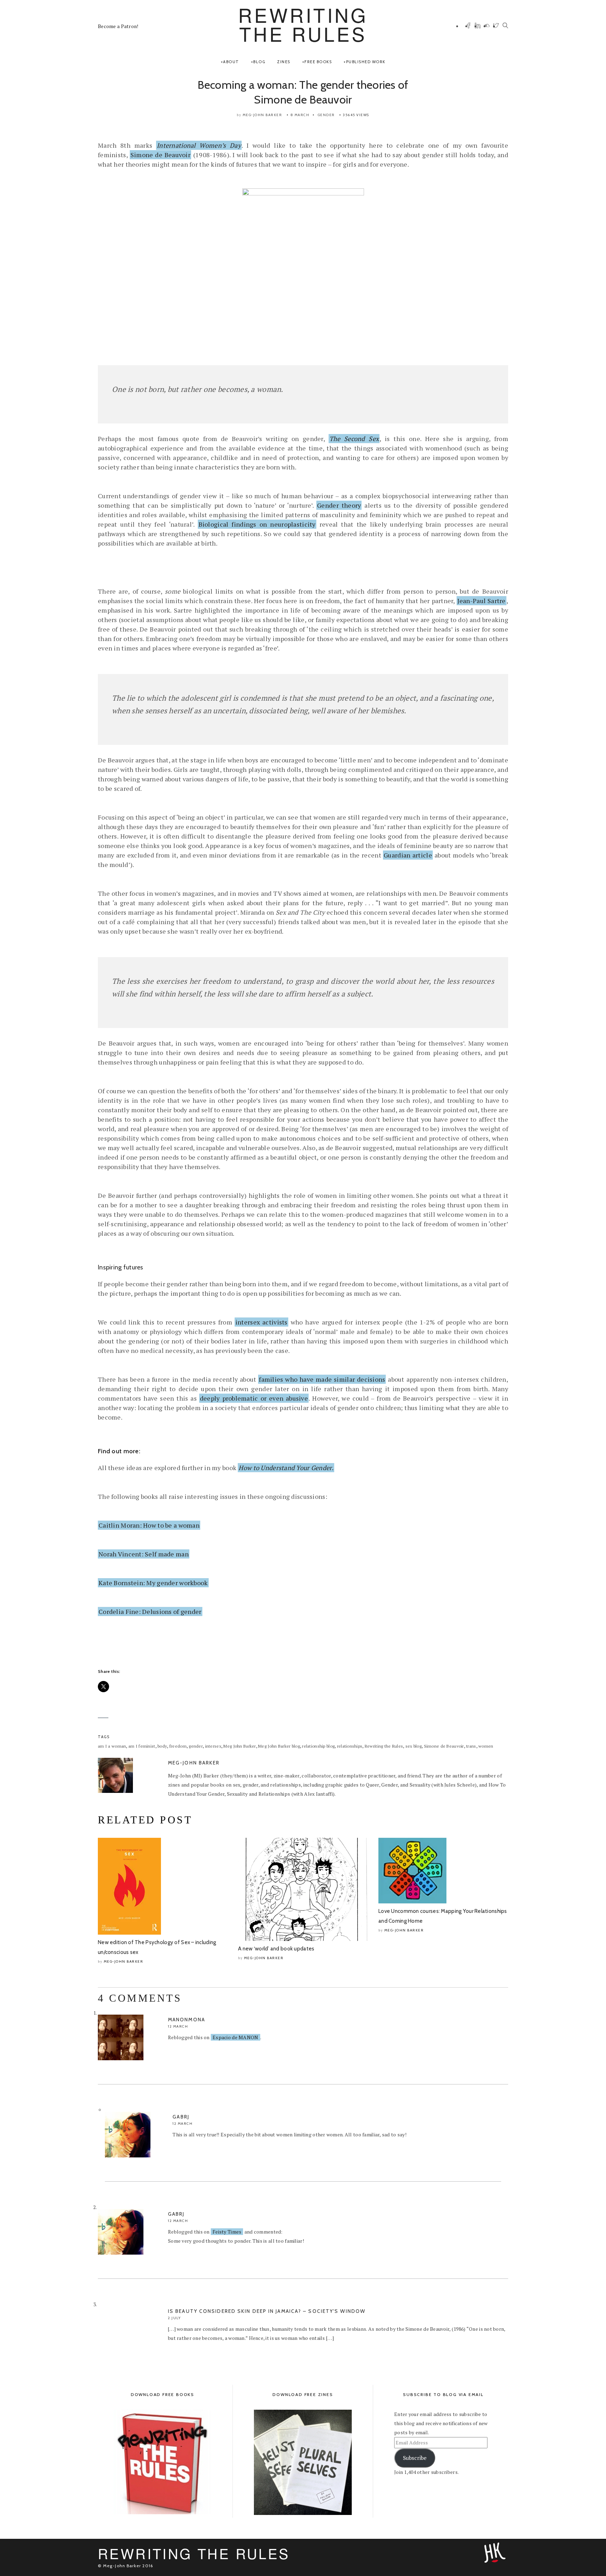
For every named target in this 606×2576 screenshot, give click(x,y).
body (162, 1746)
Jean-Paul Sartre (482, 601)
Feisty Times (227, 2232)
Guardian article (408, 855)
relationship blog (318, 1746)
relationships (350, 1746)
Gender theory (339, 505)
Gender (326, 115)
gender (196, 1746)
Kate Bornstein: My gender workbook (153, 1583)
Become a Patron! (118, 26)
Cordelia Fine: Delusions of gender (150, 1611)
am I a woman (112, 1746)
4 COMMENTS (140, 1998)
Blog (259, 62)
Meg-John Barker (262, 115)
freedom (178, 1746)
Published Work (366, 62)
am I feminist (142, 1746)
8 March (300, 115)
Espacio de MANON (235, 2037)
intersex (213, 1746)
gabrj (181, 2117)
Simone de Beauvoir (160, 155)
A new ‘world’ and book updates (276, 1949)
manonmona (187, 2020)
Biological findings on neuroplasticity (257, 524)
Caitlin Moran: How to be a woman (149, 1525)
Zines (284, 62)
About (231, 62)
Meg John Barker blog (279, 1746)
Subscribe (415, 2458)
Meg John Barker (240, 1746)
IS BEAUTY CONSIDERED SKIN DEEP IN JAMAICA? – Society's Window (267, 2311)
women (486, 1746)
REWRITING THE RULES (303, 24)
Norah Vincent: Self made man (144, 1554)
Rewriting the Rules (384, 1746)
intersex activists (261, 1322)
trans (471, 1746)
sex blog (413, 1746)
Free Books (318, 62)
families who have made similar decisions (322, 1379)
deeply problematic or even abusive (254, 1398)
